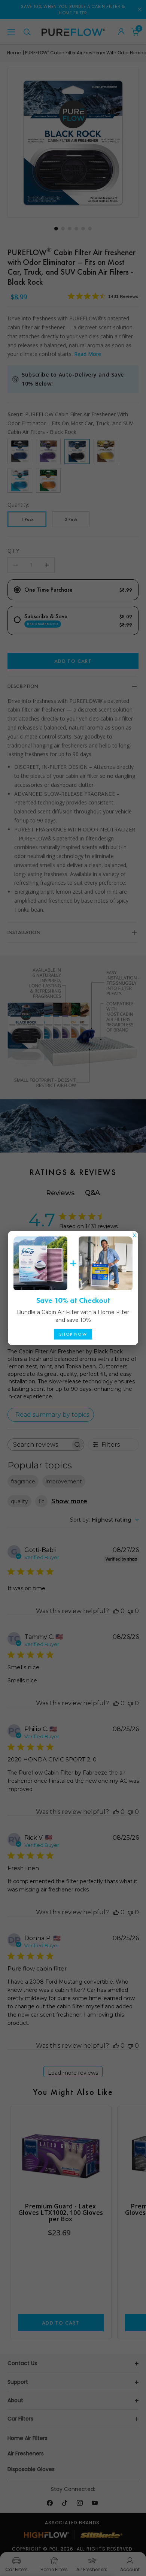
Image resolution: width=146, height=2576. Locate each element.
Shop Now (73, 1334)
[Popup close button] (134, 1233)
